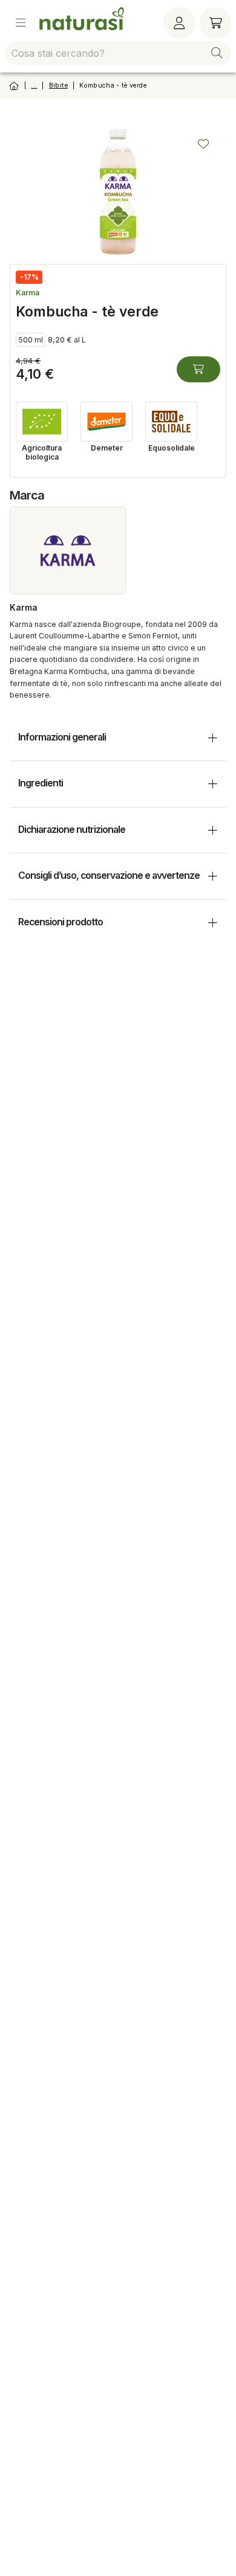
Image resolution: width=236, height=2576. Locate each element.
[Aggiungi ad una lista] (203, 144)
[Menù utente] (179, 23)
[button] (217, 53)
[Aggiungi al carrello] (198, 369)
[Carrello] (215, 23)
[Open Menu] (21, 23)
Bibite (58, 85)
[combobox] (118, 53)
